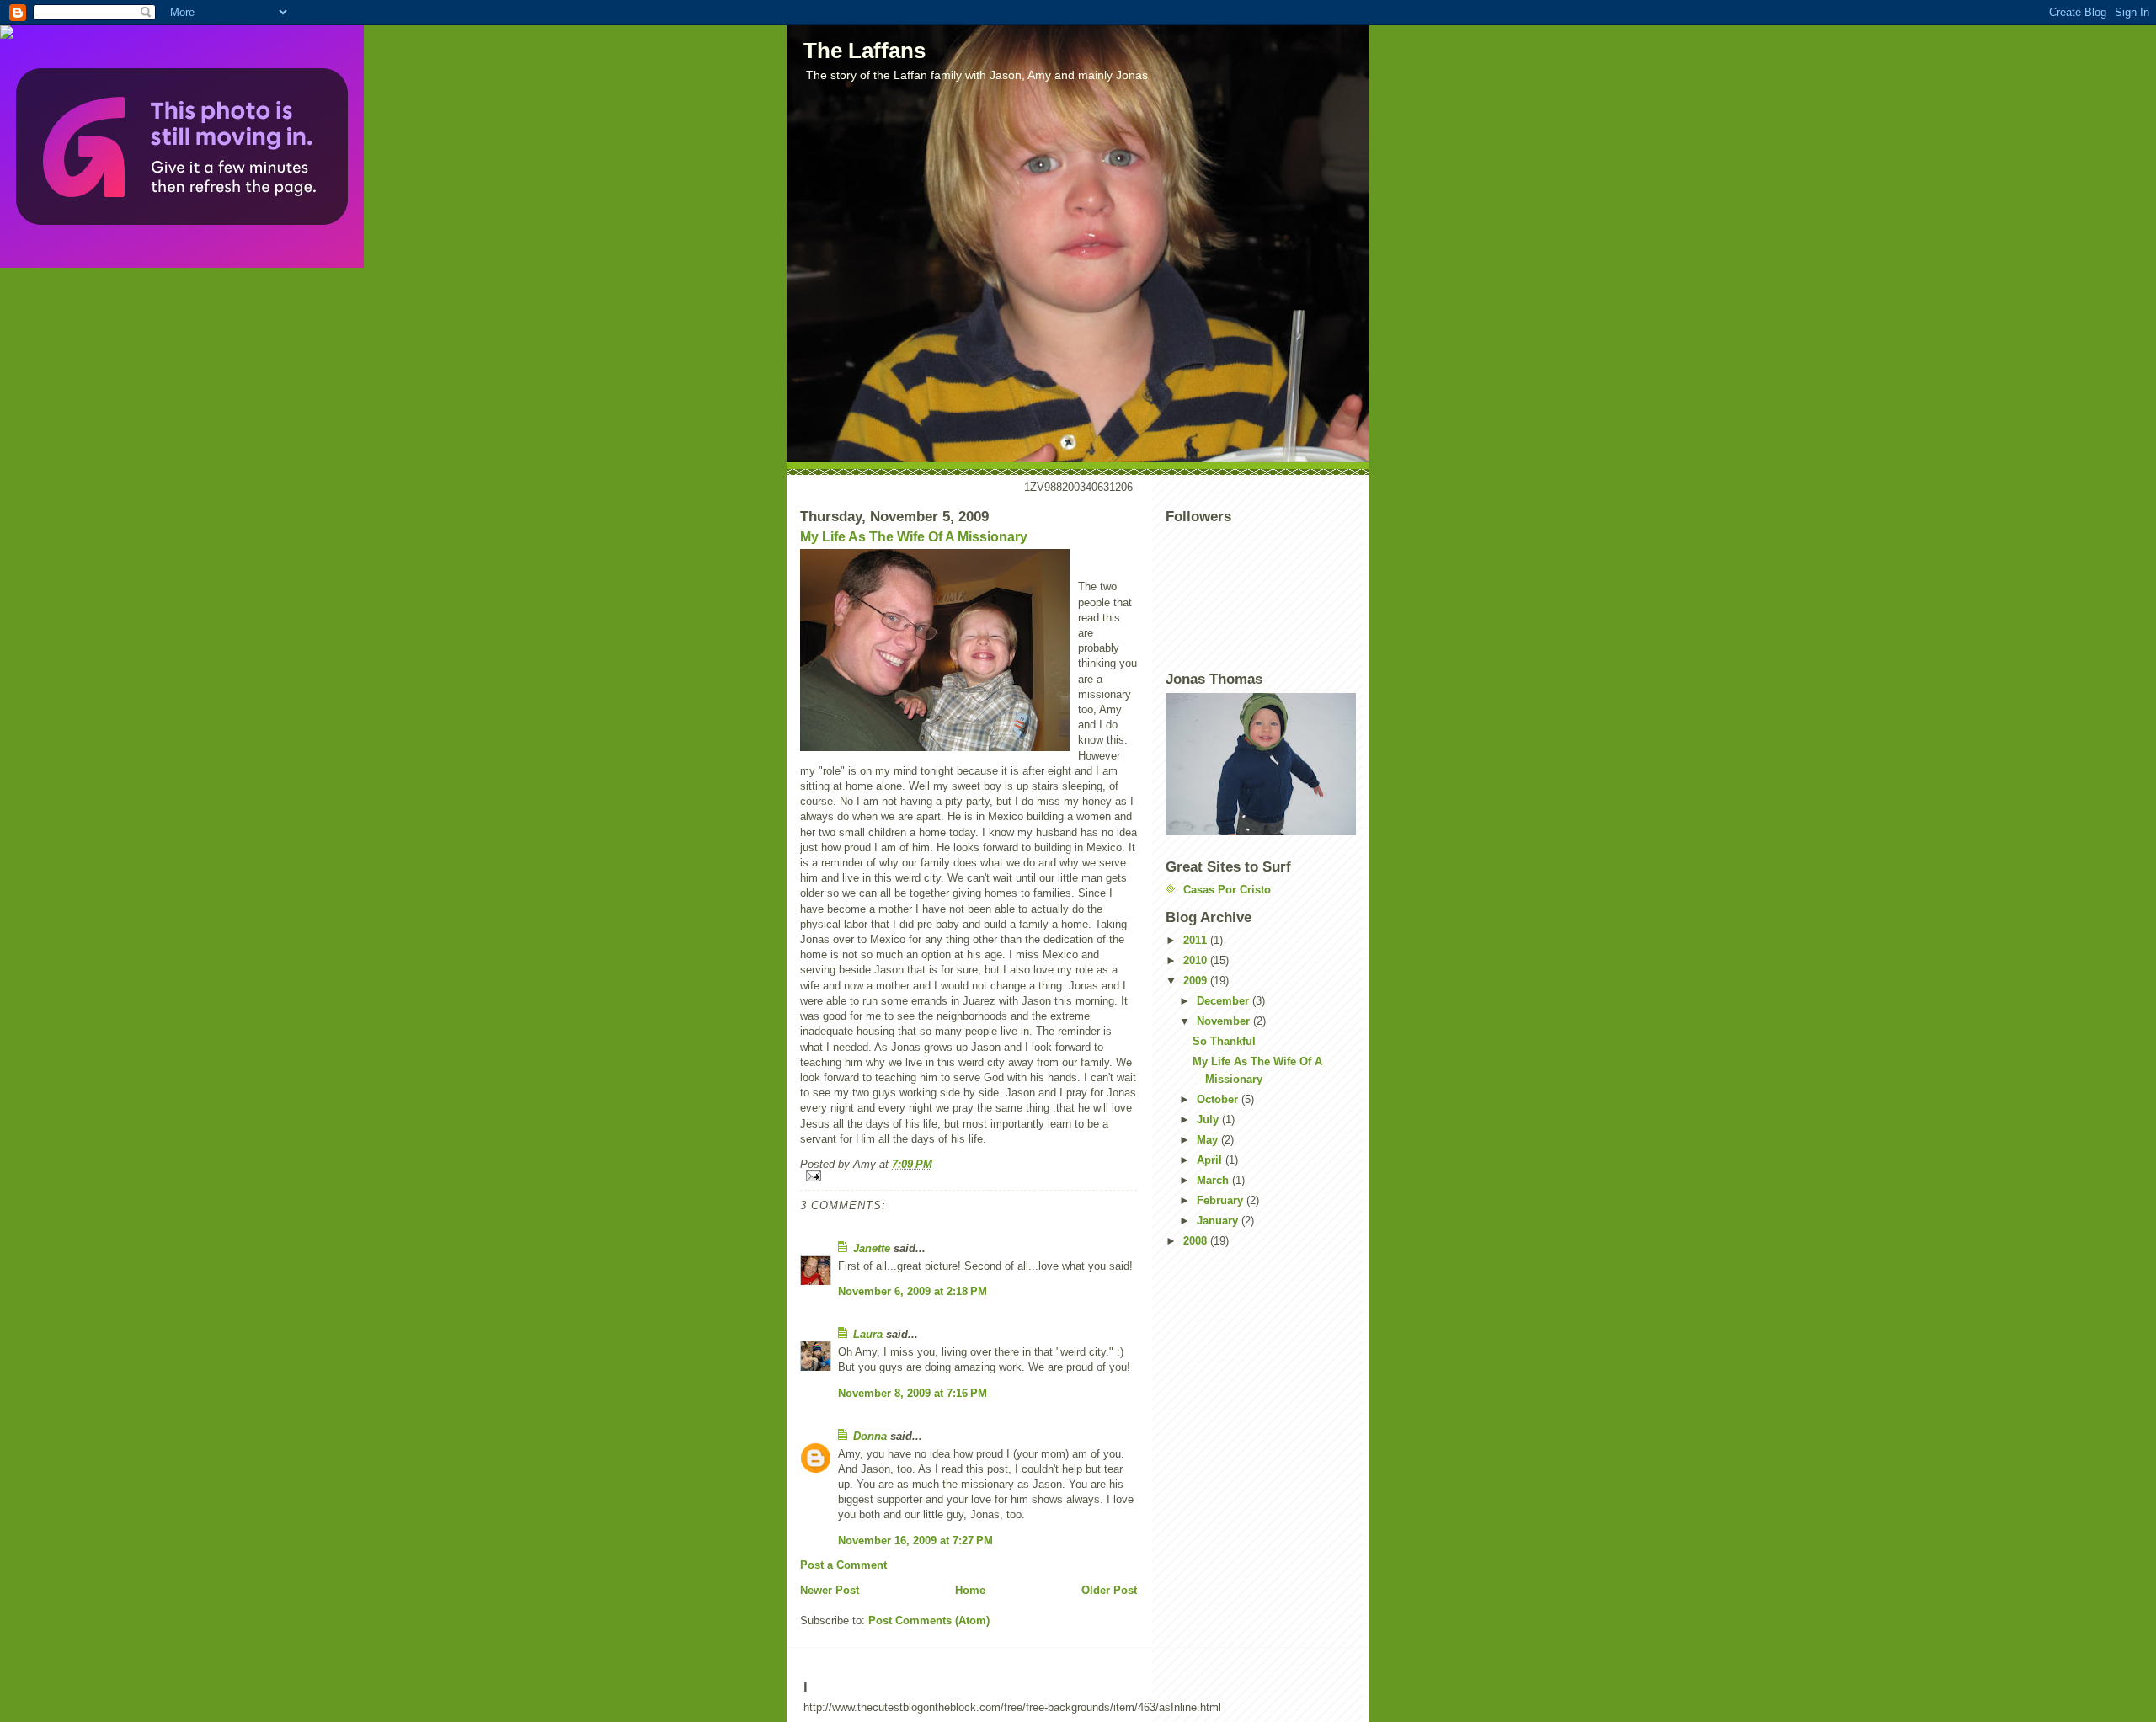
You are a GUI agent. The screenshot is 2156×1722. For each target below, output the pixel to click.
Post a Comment (843, 1565)
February (1222, 1200)
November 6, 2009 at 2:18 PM (913, 1291)
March (1214, 1180)
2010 (1197, 960)
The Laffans (865, 51)
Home (970, 1590)
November (1225, 1021)
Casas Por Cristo (1227, 890)
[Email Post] (969, 1176)
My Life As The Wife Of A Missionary (914, 537)
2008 (1197, 1241)
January (1219, 1221)
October (1219, 1099)
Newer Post (830, 1590)
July (1209, 1120)
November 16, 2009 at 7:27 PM (915, 1541)
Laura (868, 1334)
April (1211, 1160)
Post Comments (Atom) (929, 1621)
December (1225, 1001)
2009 (1197, 981)
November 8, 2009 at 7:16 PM (913, 1393)
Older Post (1109, 1590)
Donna (870, 1436)
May (1209, 1140)
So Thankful (1224, 1041)
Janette (872, 1248)
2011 (1197, 940)
